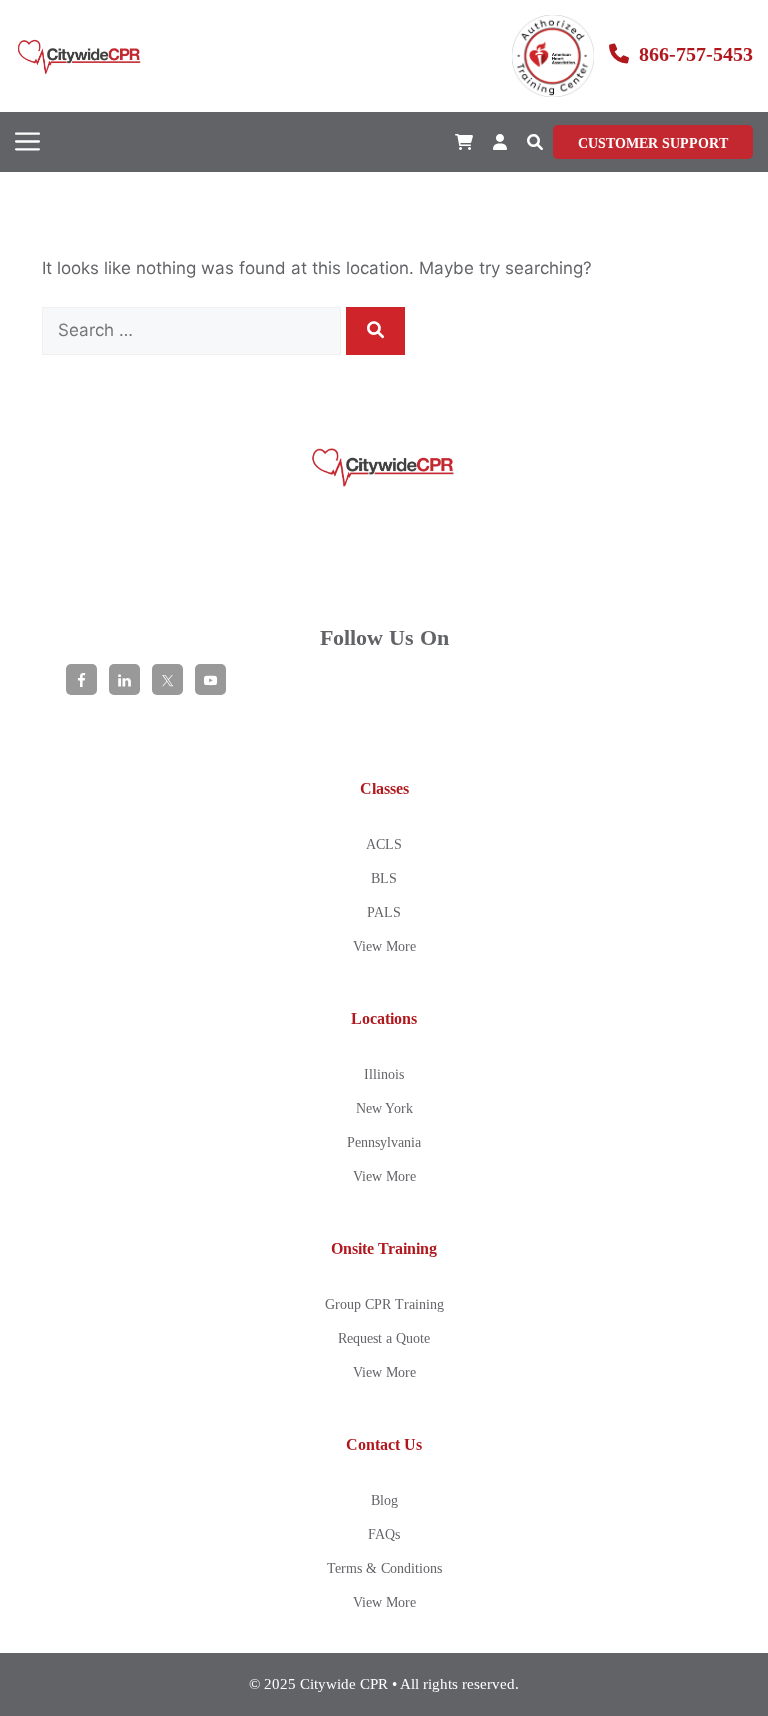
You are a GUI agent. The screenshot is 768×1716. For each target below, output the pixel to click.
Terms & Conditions (384, 1568)
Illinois (384, 1074)
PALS (384, 912)
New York (384, 1108)
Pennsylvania (384, 1142)
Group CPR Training (384, 1304)
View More (384, 946)
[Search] (375, 331)
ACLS (384, 844)
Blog (384, 1500)
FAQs (384, 1534)
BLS (384, 878)
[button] (535, 142)
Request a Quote (384, 1338)
